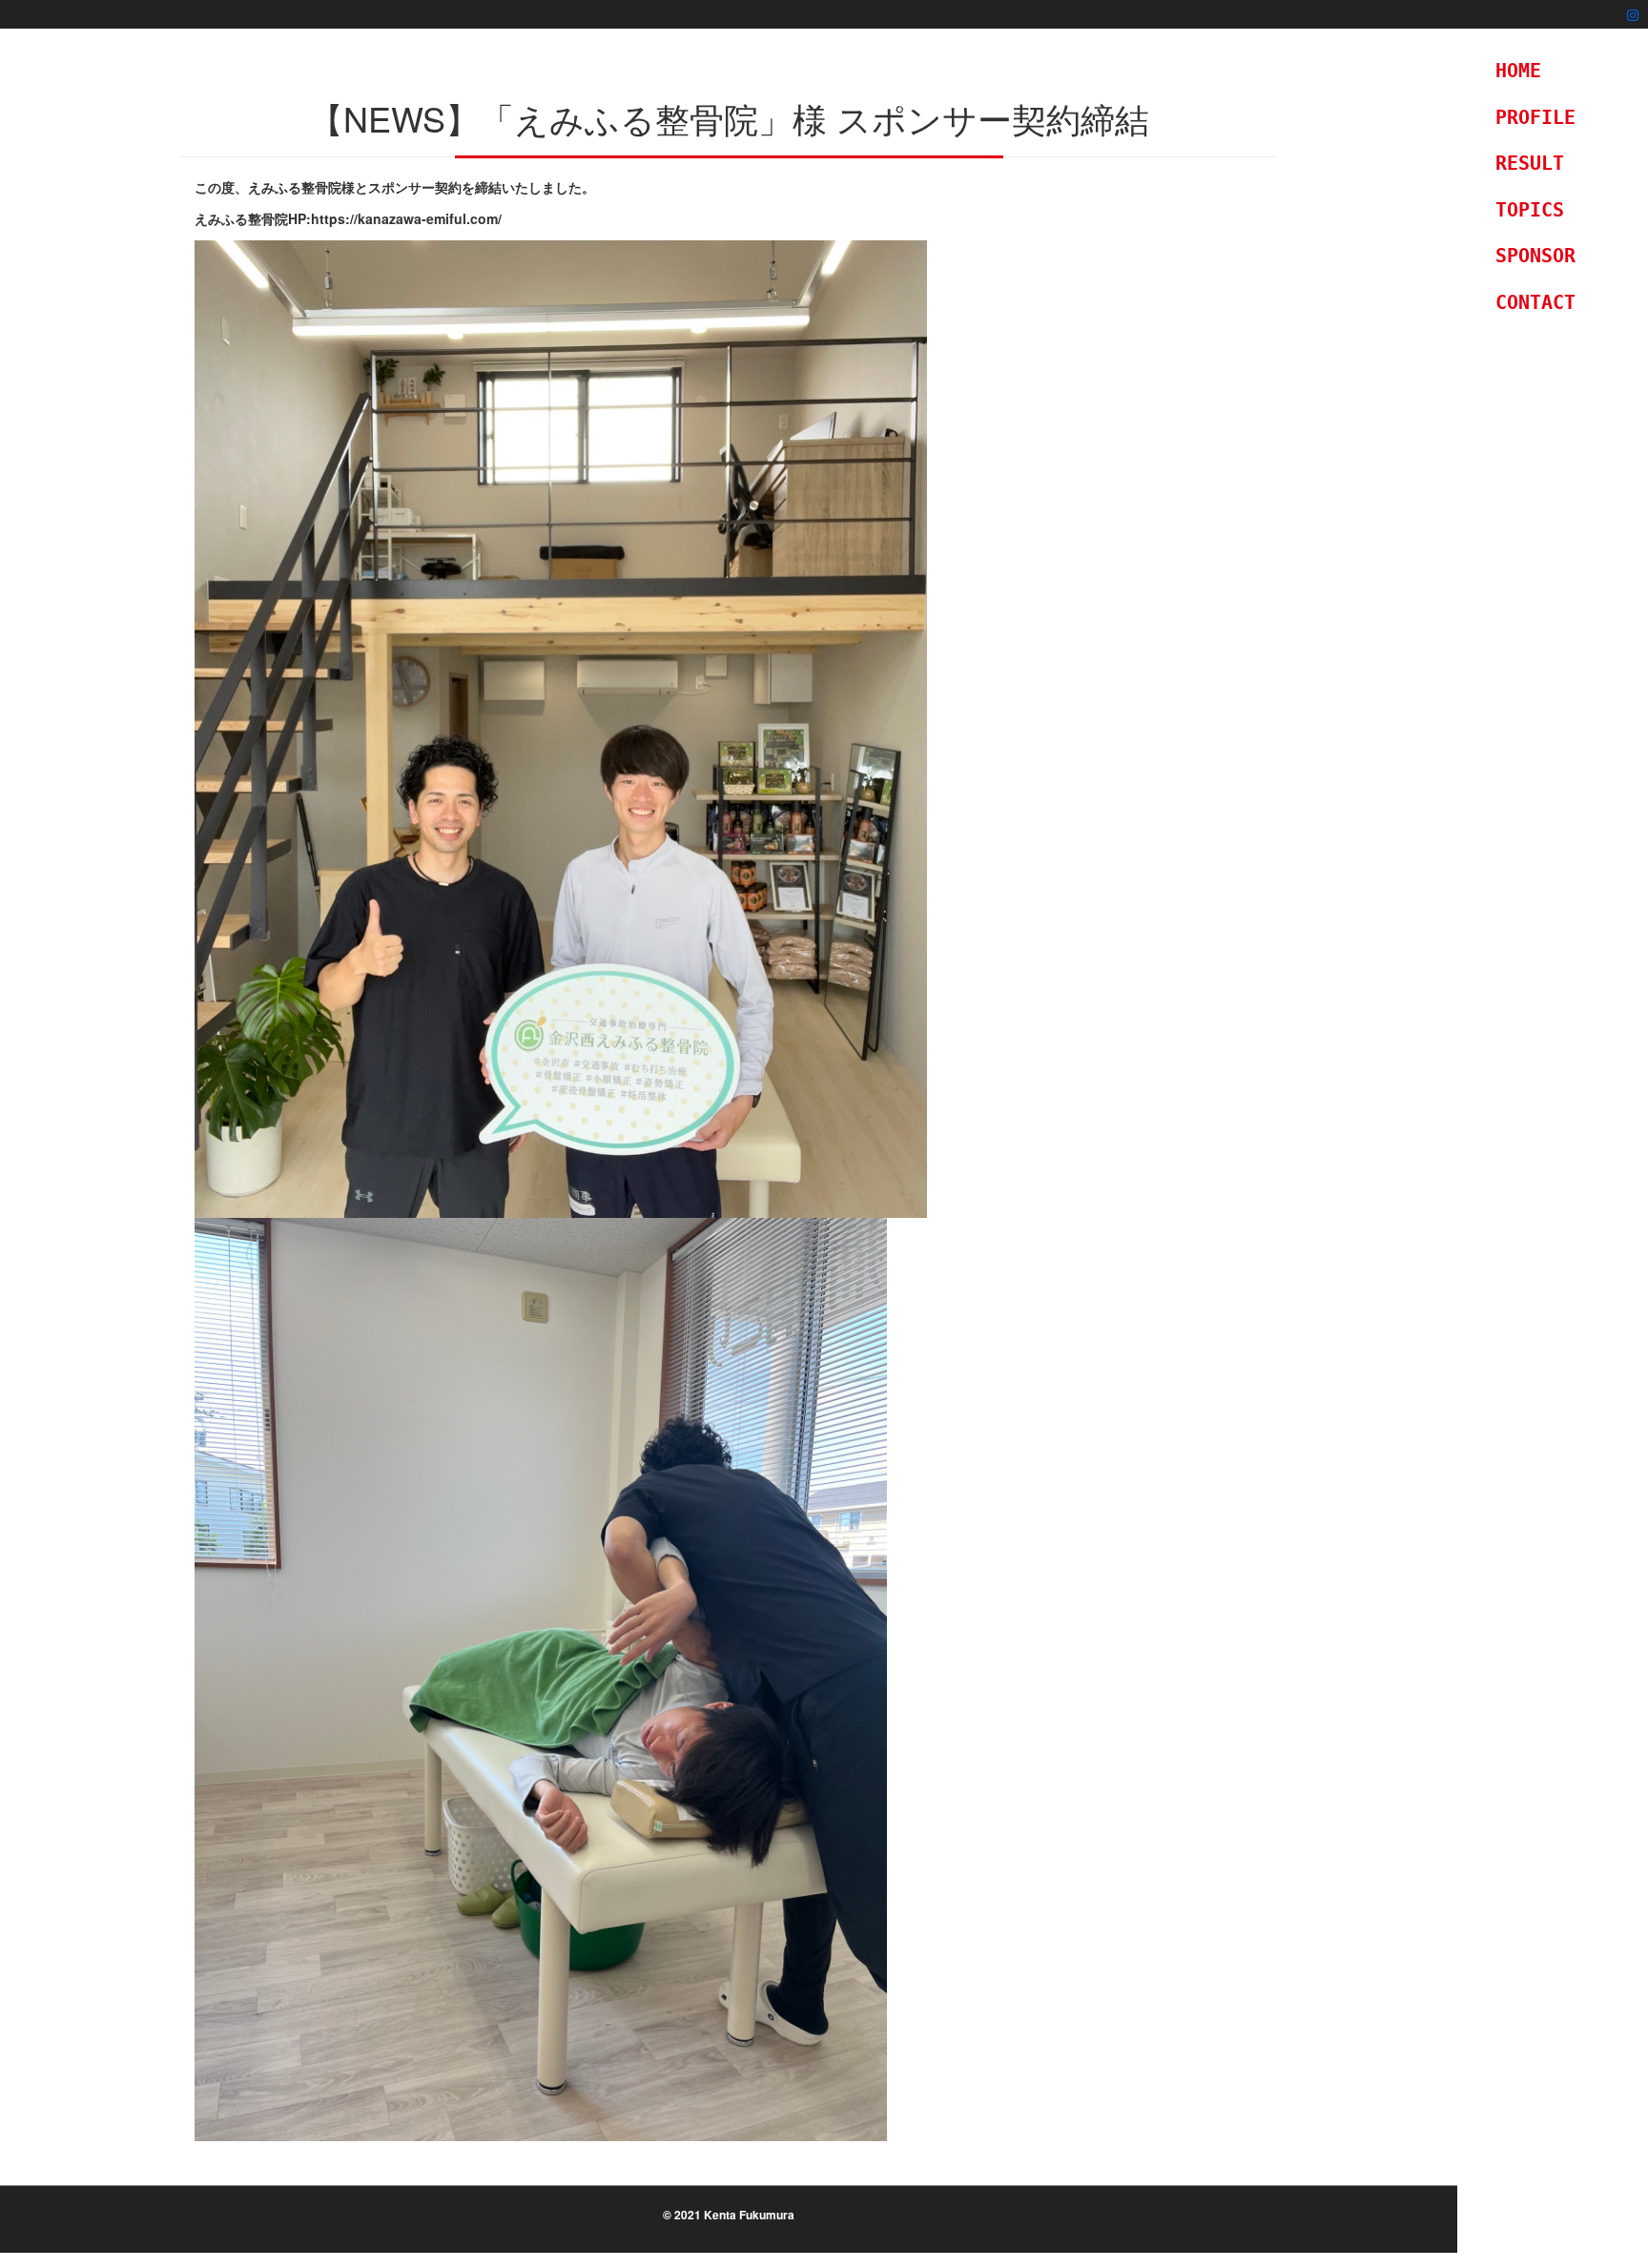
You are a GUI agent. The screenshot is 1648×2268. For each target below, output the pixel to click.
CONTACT (1535, 302)
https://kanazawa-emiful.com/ (406, 218)
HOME (1518, 71)
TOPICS (1530, 210)
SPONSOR (1535, 256)
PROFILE (1535, 117)
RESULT (1530, 163)
